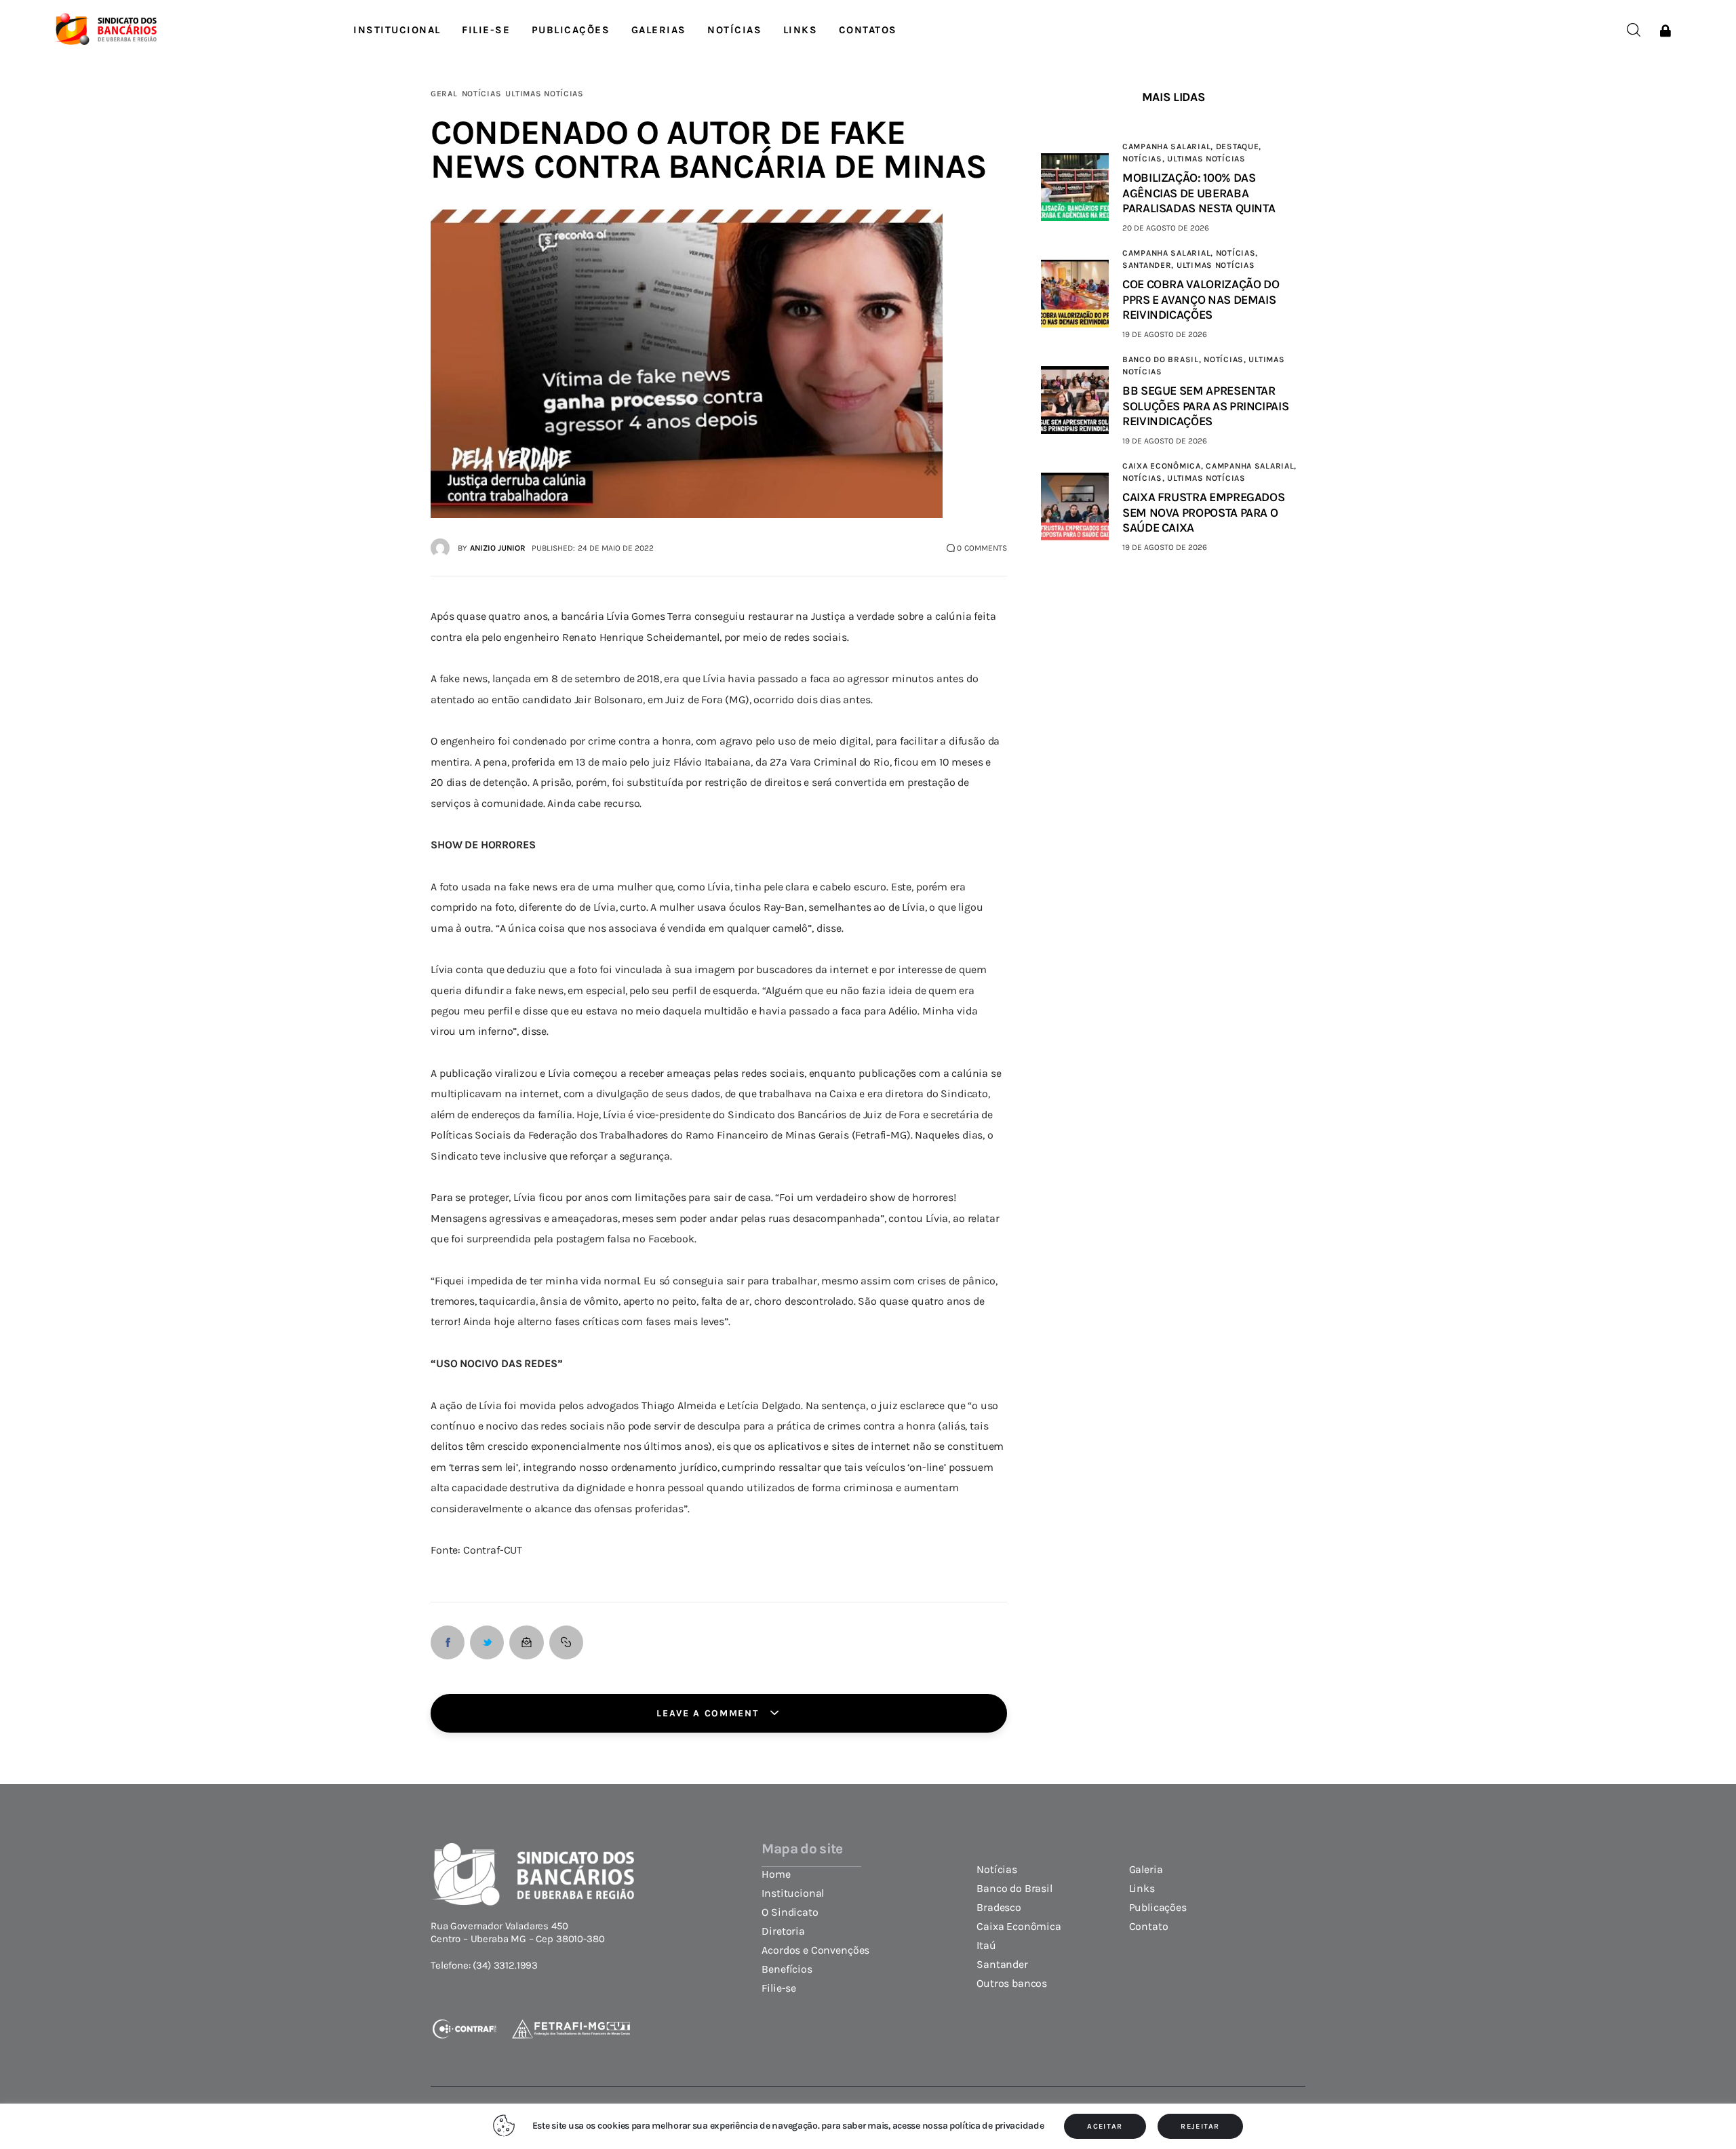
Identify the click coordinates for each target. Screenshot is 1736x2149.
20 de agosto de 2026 (1166, 228)
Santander (1002, 1965)
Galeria (1146, 1870)
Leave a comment (709, 1713)
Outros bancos (1012, 1984)
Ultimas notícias (545, 94)
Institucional (793, 1893)
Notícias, (1145, 159)
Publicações (1158, 1908)
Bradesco (999, 1908)
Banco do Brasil (1014, 1889)
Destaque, (1239, 146)
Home (776, 1874)
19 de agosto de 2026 (1165, 334)
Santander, (1149, 265)
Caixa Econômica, (1164, 466)
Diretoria (783, 1931)
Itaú (986, 1946)
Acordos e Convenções (815, 1950)
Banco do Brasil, (1163, 359)
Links (1142, 1889)
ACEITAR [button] (1105, 2126)
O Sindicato (790, 1912)
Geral (444, 94)
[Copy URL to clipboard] (566, 1642)
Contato (1149, 1927)
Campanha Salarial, (1169, 146)
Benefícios (787, 1969)
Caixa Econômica (1019, 1927)
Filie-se (779, 1988)
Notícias (482, 94)
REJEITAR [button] (1200, 2126)
